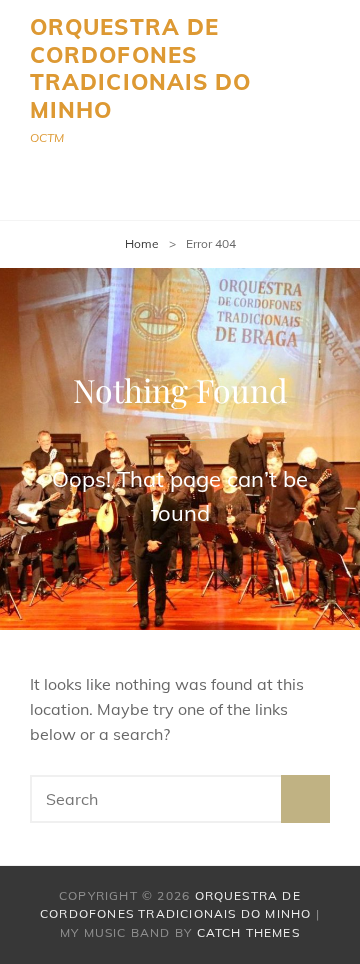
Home (142, 243)
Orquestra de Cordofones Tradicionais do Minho (141, 68)
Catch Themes (248, 932)
